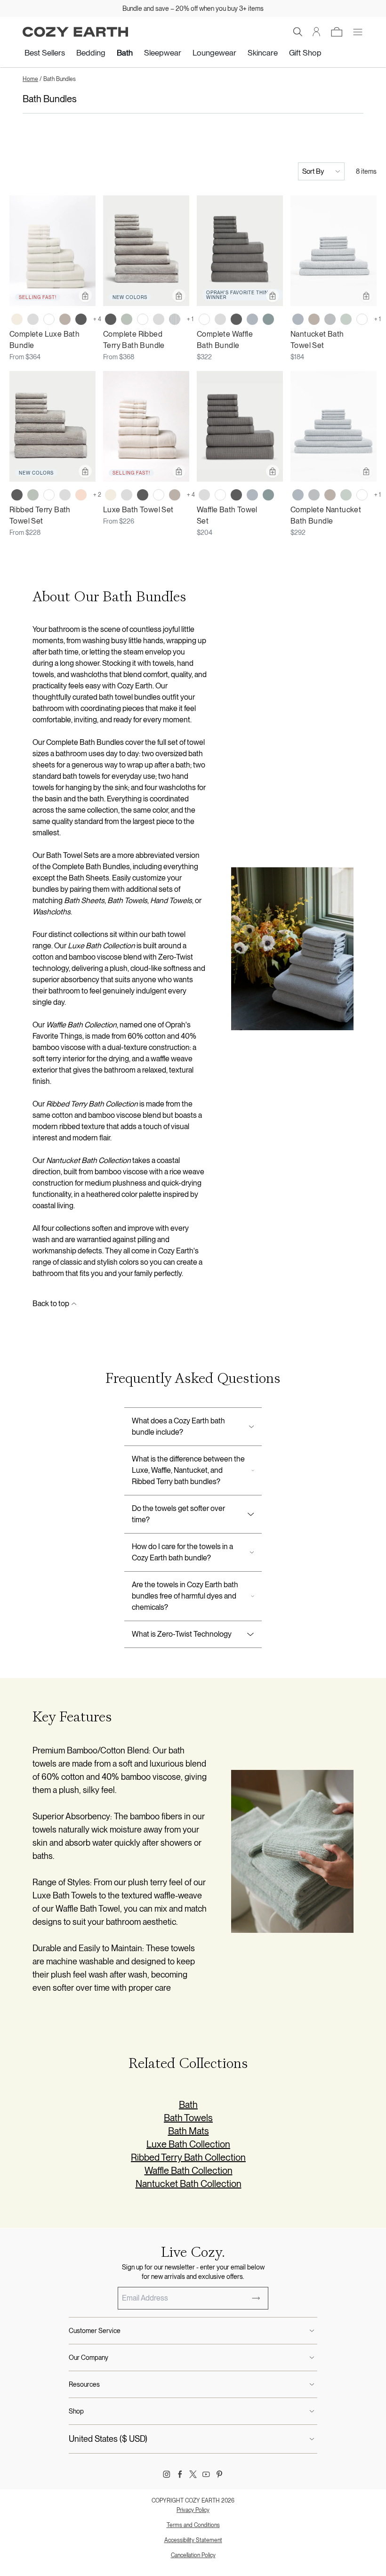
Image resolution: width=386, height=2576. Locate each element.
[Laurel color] (127, 319)
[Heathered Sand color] (314, 319)
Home (30, 79)
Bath (125, 53)
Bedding (91, 53)
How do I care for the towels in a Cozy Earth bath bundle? (182, 1552)
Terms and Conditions (193, 2525)
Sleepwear (163, 53)
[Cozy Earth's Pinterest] (219, 2474)
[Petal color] (81, 495)
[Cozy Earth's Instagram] (167, 2474)
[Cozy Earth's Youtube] (206, 2474)
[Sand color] (65, 319)
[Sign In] (317, 32)
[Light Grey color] (33, 319)
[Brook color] (268, 319)
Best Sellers (45, 53)
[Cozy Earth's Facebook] (180, 2474)
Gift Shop (305, 53)
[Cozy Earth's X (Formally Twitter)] (193, 2474)
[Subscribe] (256, 2298)
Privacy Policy (193, 2510)
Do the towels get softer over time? (178, 1514)
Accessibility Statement (193, 2540)
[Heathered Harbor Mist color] (298, 319)
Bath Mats (189, 2131)
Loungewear (214, 53)
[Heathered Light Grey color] (330, 319)
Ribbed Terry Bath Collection (188, 2157)
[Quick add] (85, 296)
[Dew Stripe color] (175, 319)
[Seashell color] (17, 319)
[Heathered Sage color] (346, 319)
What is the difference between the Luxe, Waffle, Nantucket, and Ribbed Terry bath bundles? (188, 1470)
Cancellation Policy (193, 2555)
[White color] (49, 319)
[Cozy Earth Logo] (75, 32)
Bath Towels (188, 2118)
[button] (298, 32)
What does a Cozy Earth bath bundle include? (178, 1426)
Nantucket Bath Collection (189, 2184)
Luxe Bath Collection (188, 2144)
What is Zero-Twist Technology (182, 1634)
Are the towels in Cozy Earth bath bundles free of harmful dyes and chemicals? (185, 1596)
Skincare (263, 53)
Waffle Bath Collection (189, 2171)
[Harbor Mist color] (252, 319)
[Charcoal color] (81, 319)
